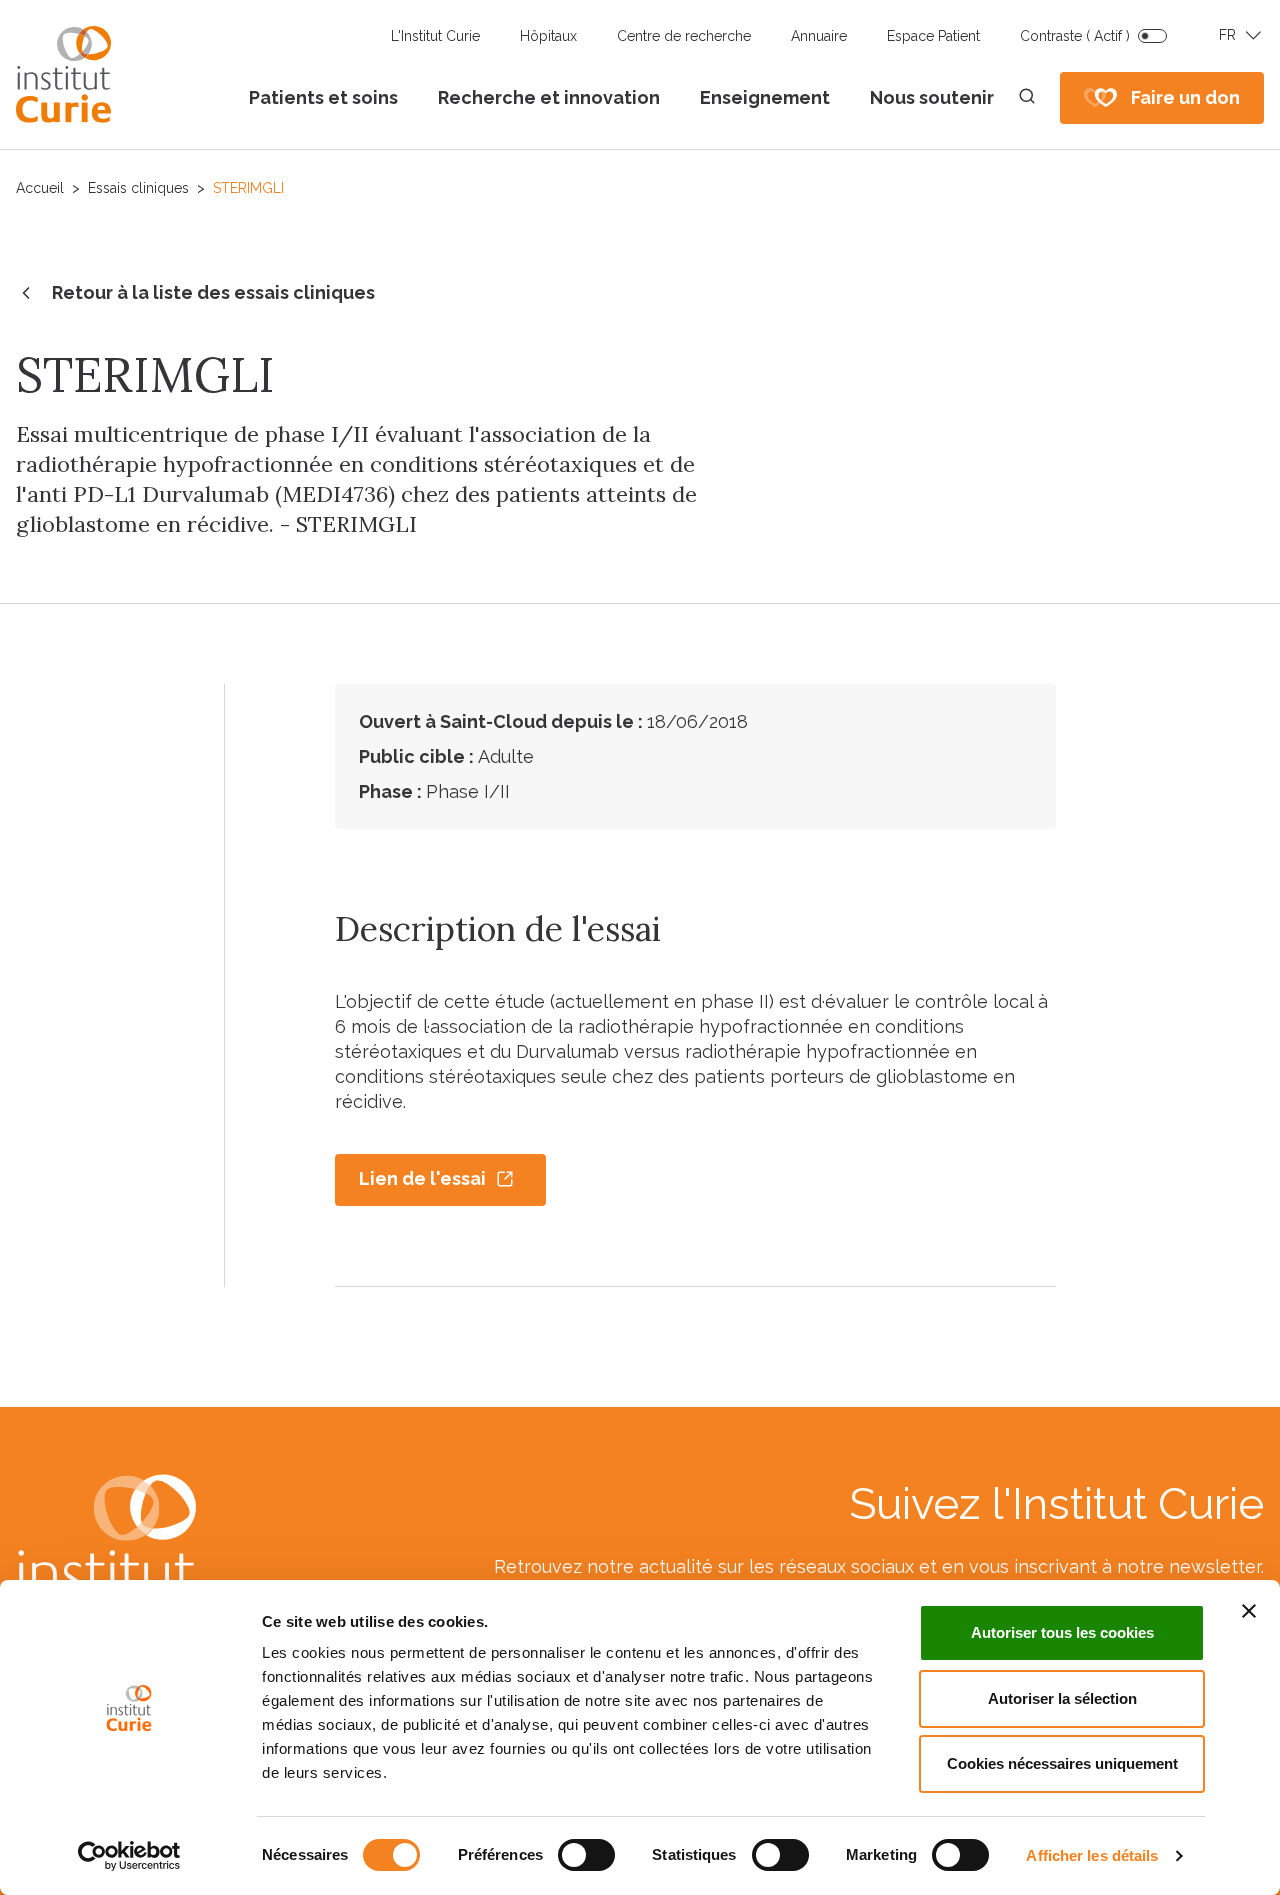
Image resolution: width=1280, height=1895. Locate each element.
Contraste (1075, 36)
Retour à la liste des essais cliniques (213, 292)
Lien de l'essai (422, 1178)
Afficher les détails (1092, 1855)
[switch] (586, 1855)
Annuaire (819, 36)
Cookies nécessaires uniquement (1062, 1763)
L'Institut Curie (435, 36)
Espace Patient (933, 36)
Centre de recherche (684, 36)
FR (1227, 35)
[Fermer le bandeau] (1249, 1611)
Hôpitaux (548, 36)
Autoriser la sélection (1062, 1698)
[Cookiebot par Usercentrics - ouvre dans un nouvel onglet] (129, 1856)
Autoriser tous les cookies (1062, 1632)
